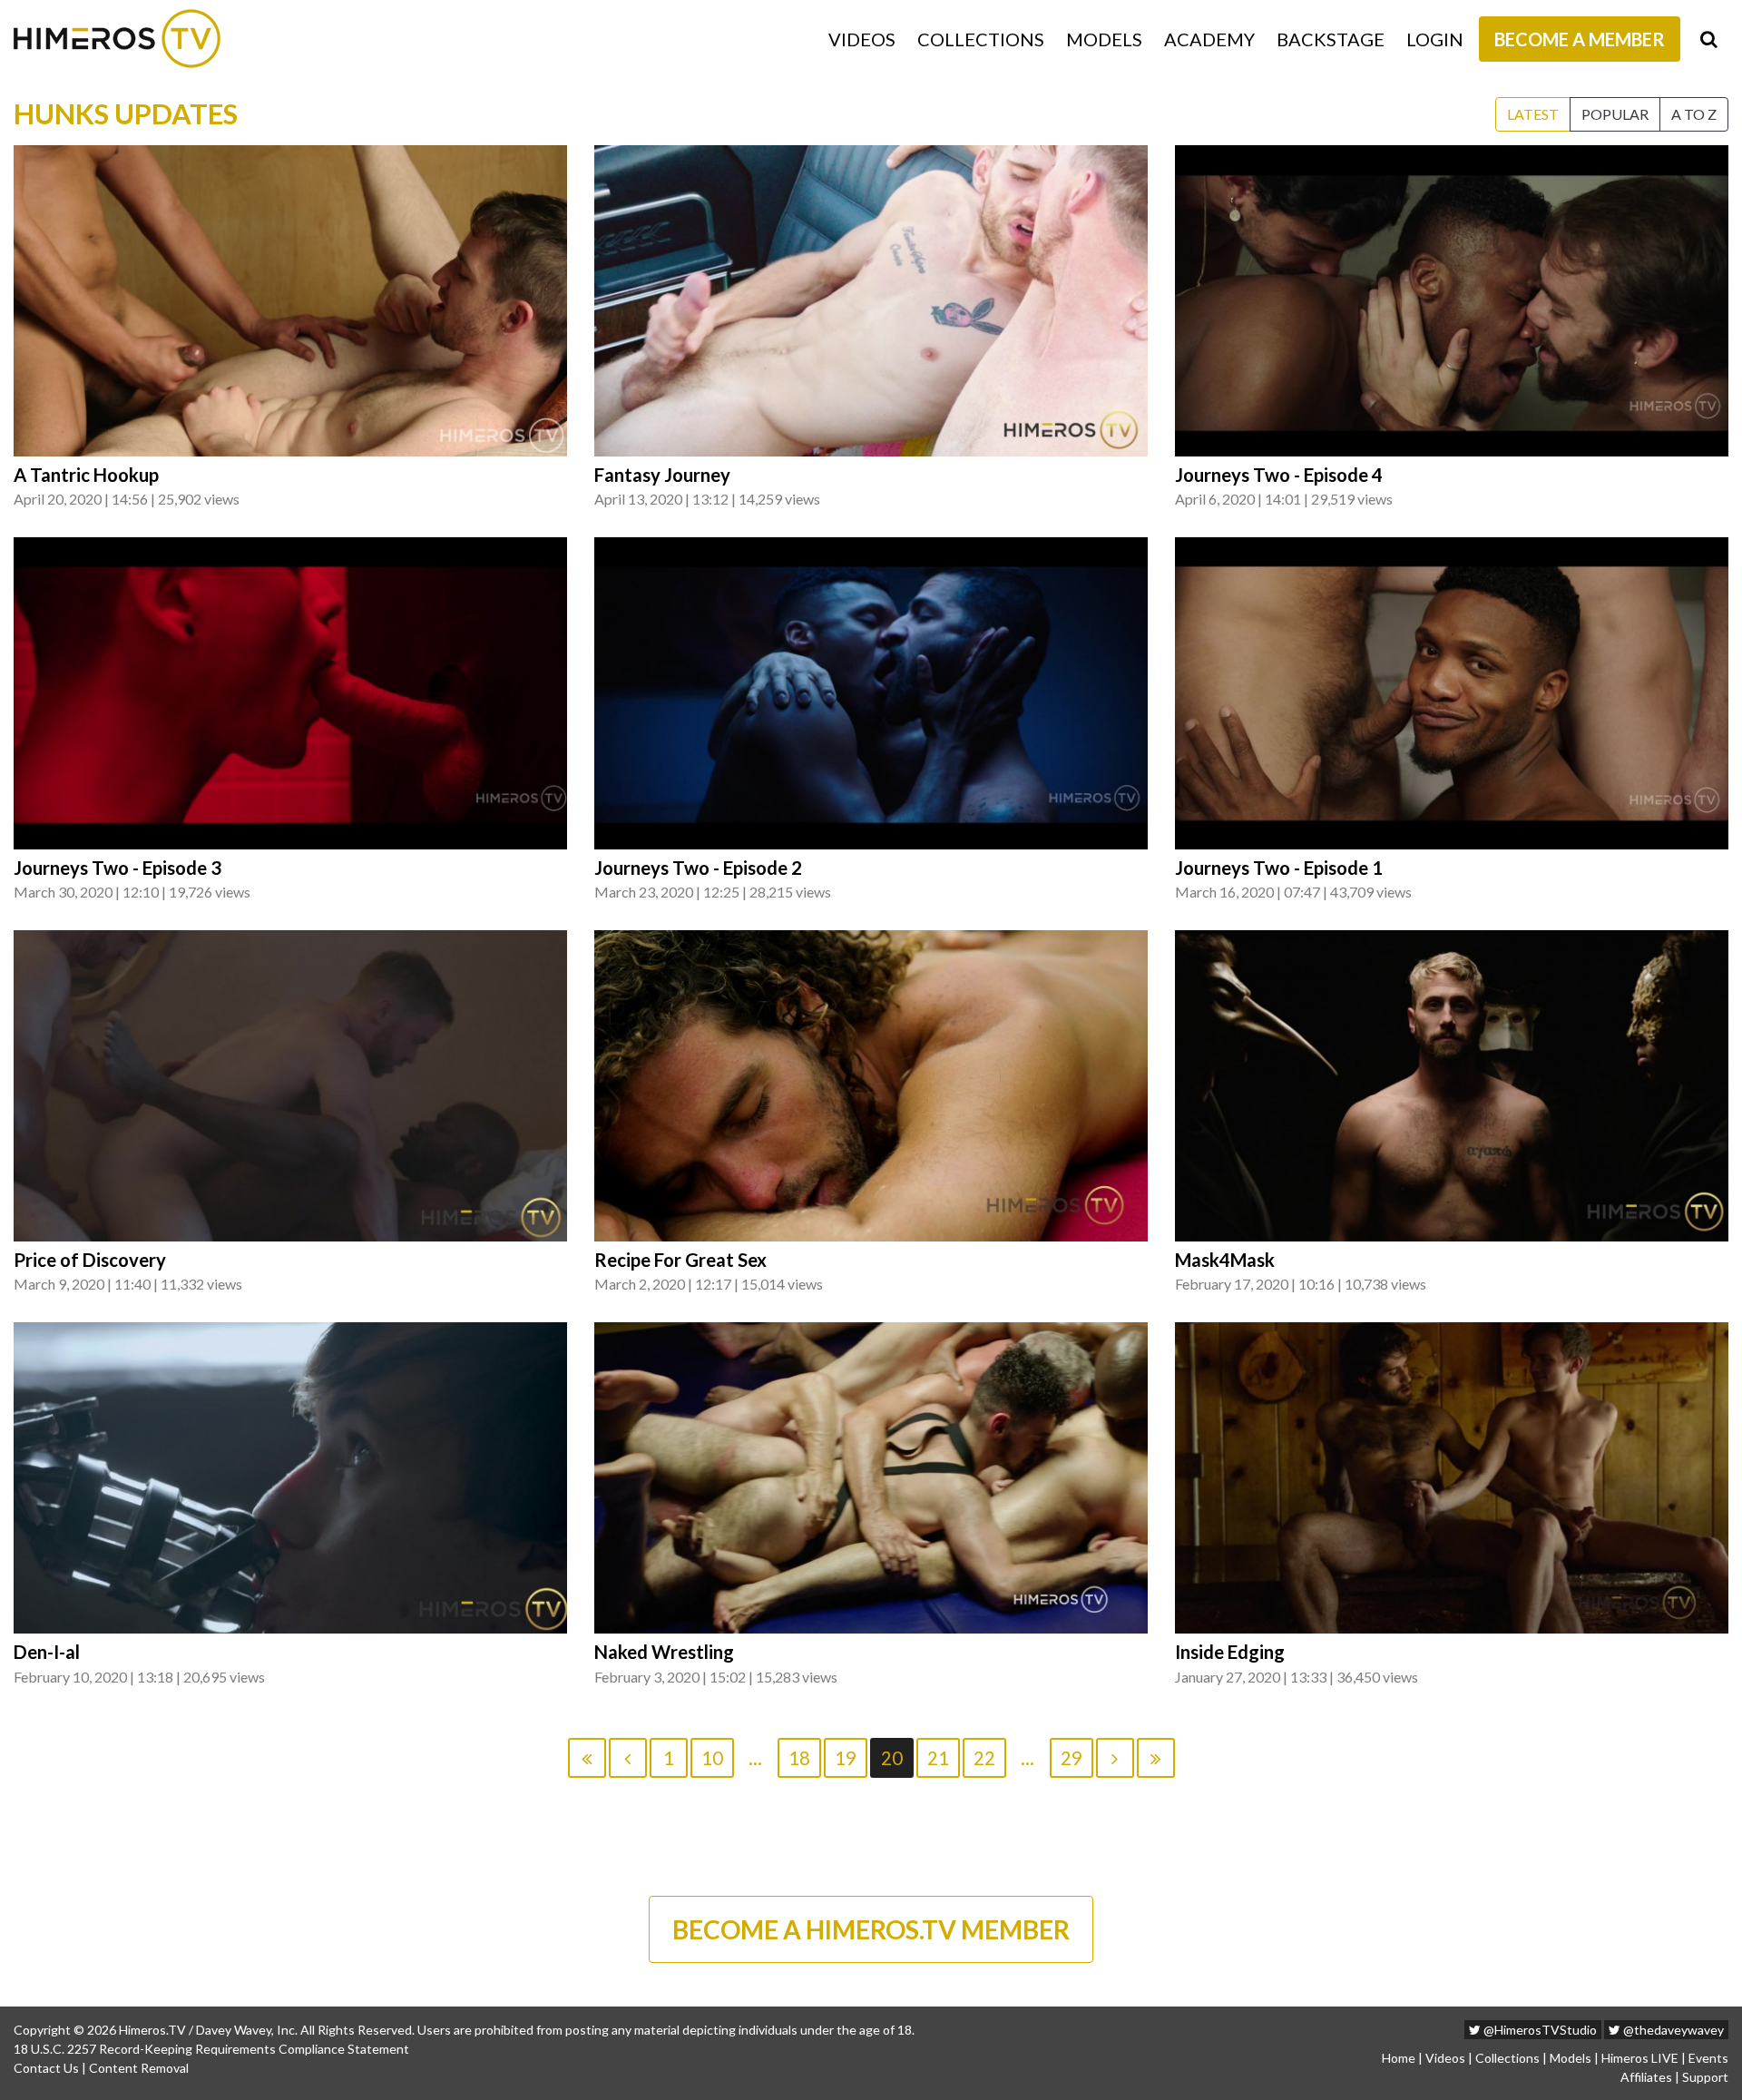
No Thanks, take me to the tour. (871, 426)
